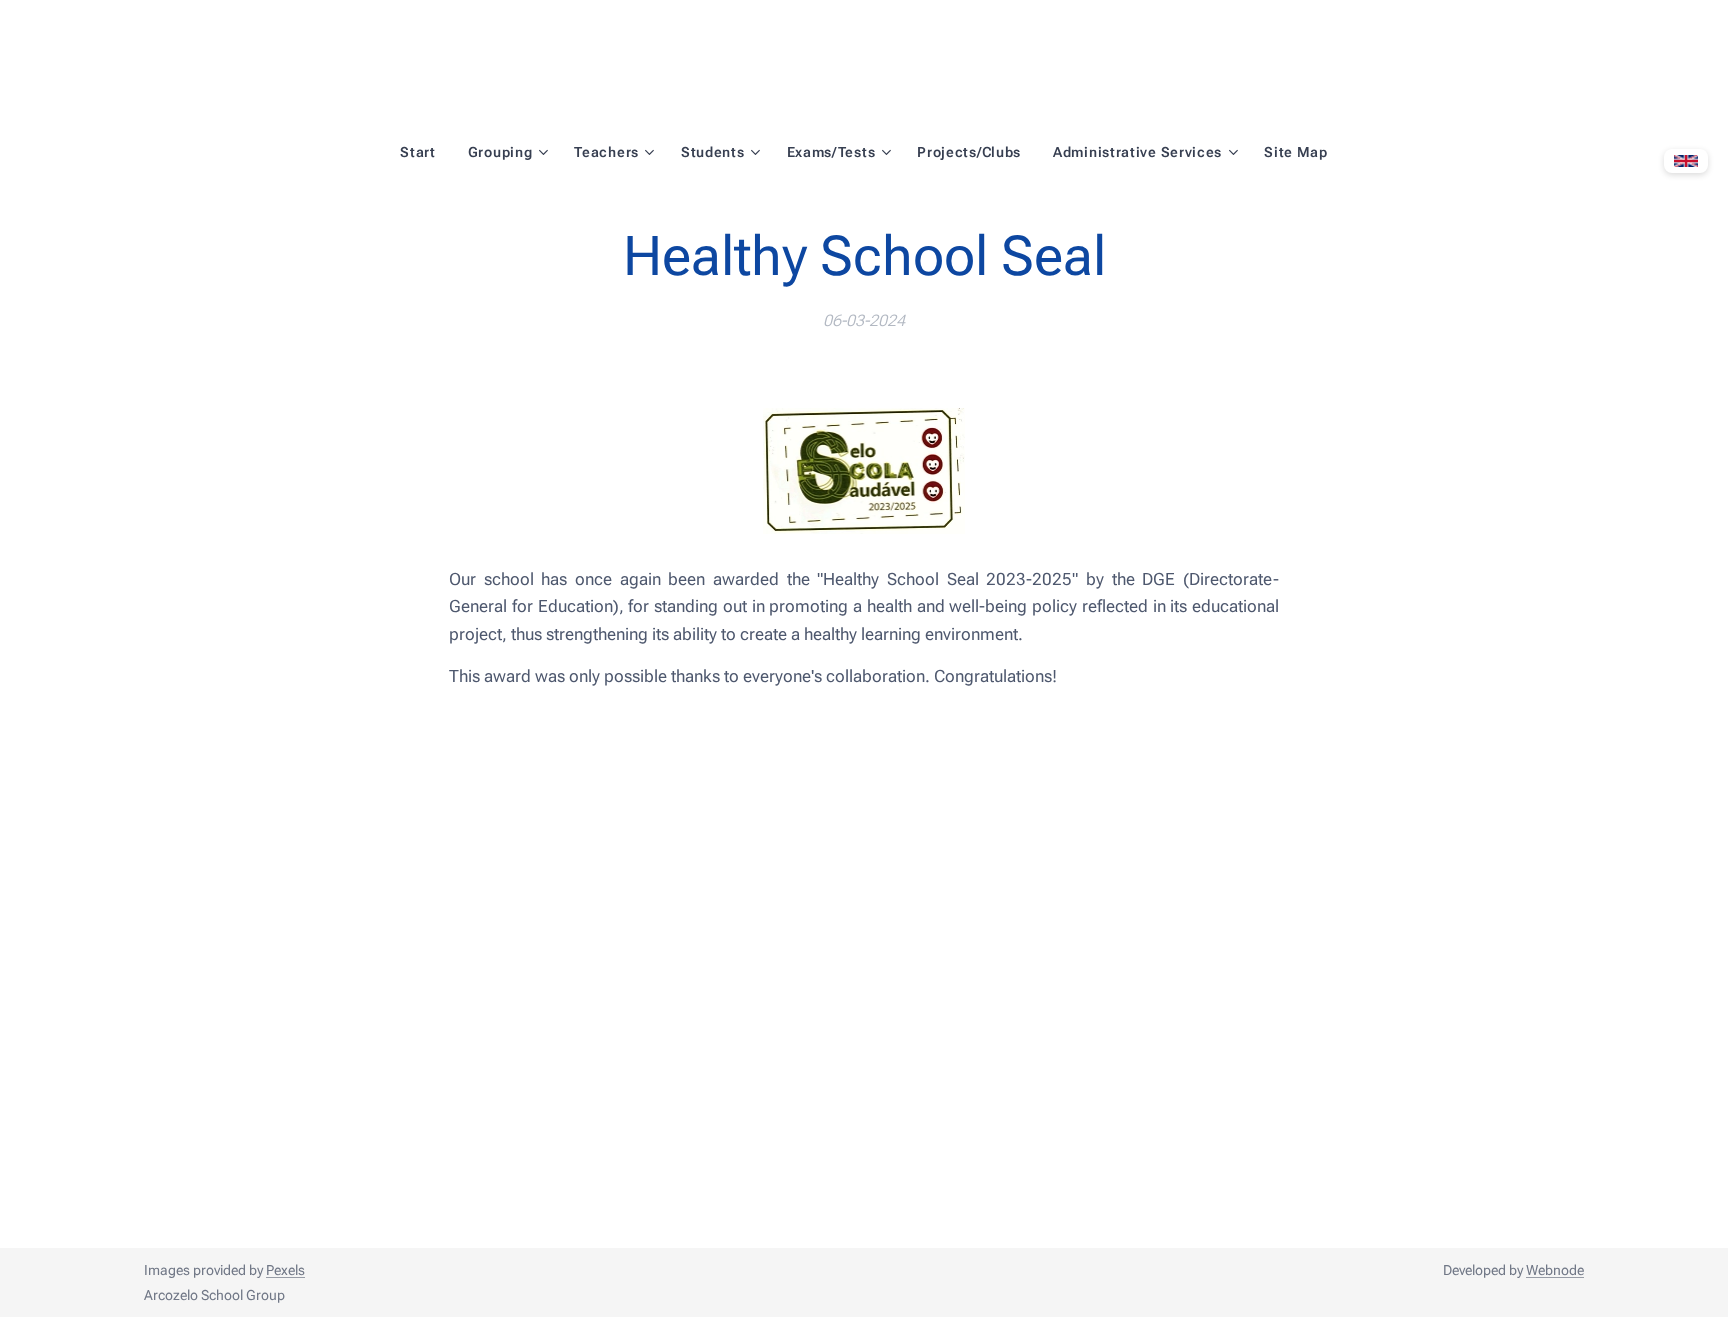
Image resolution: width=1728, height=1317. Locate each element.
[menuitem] (426, 152)
